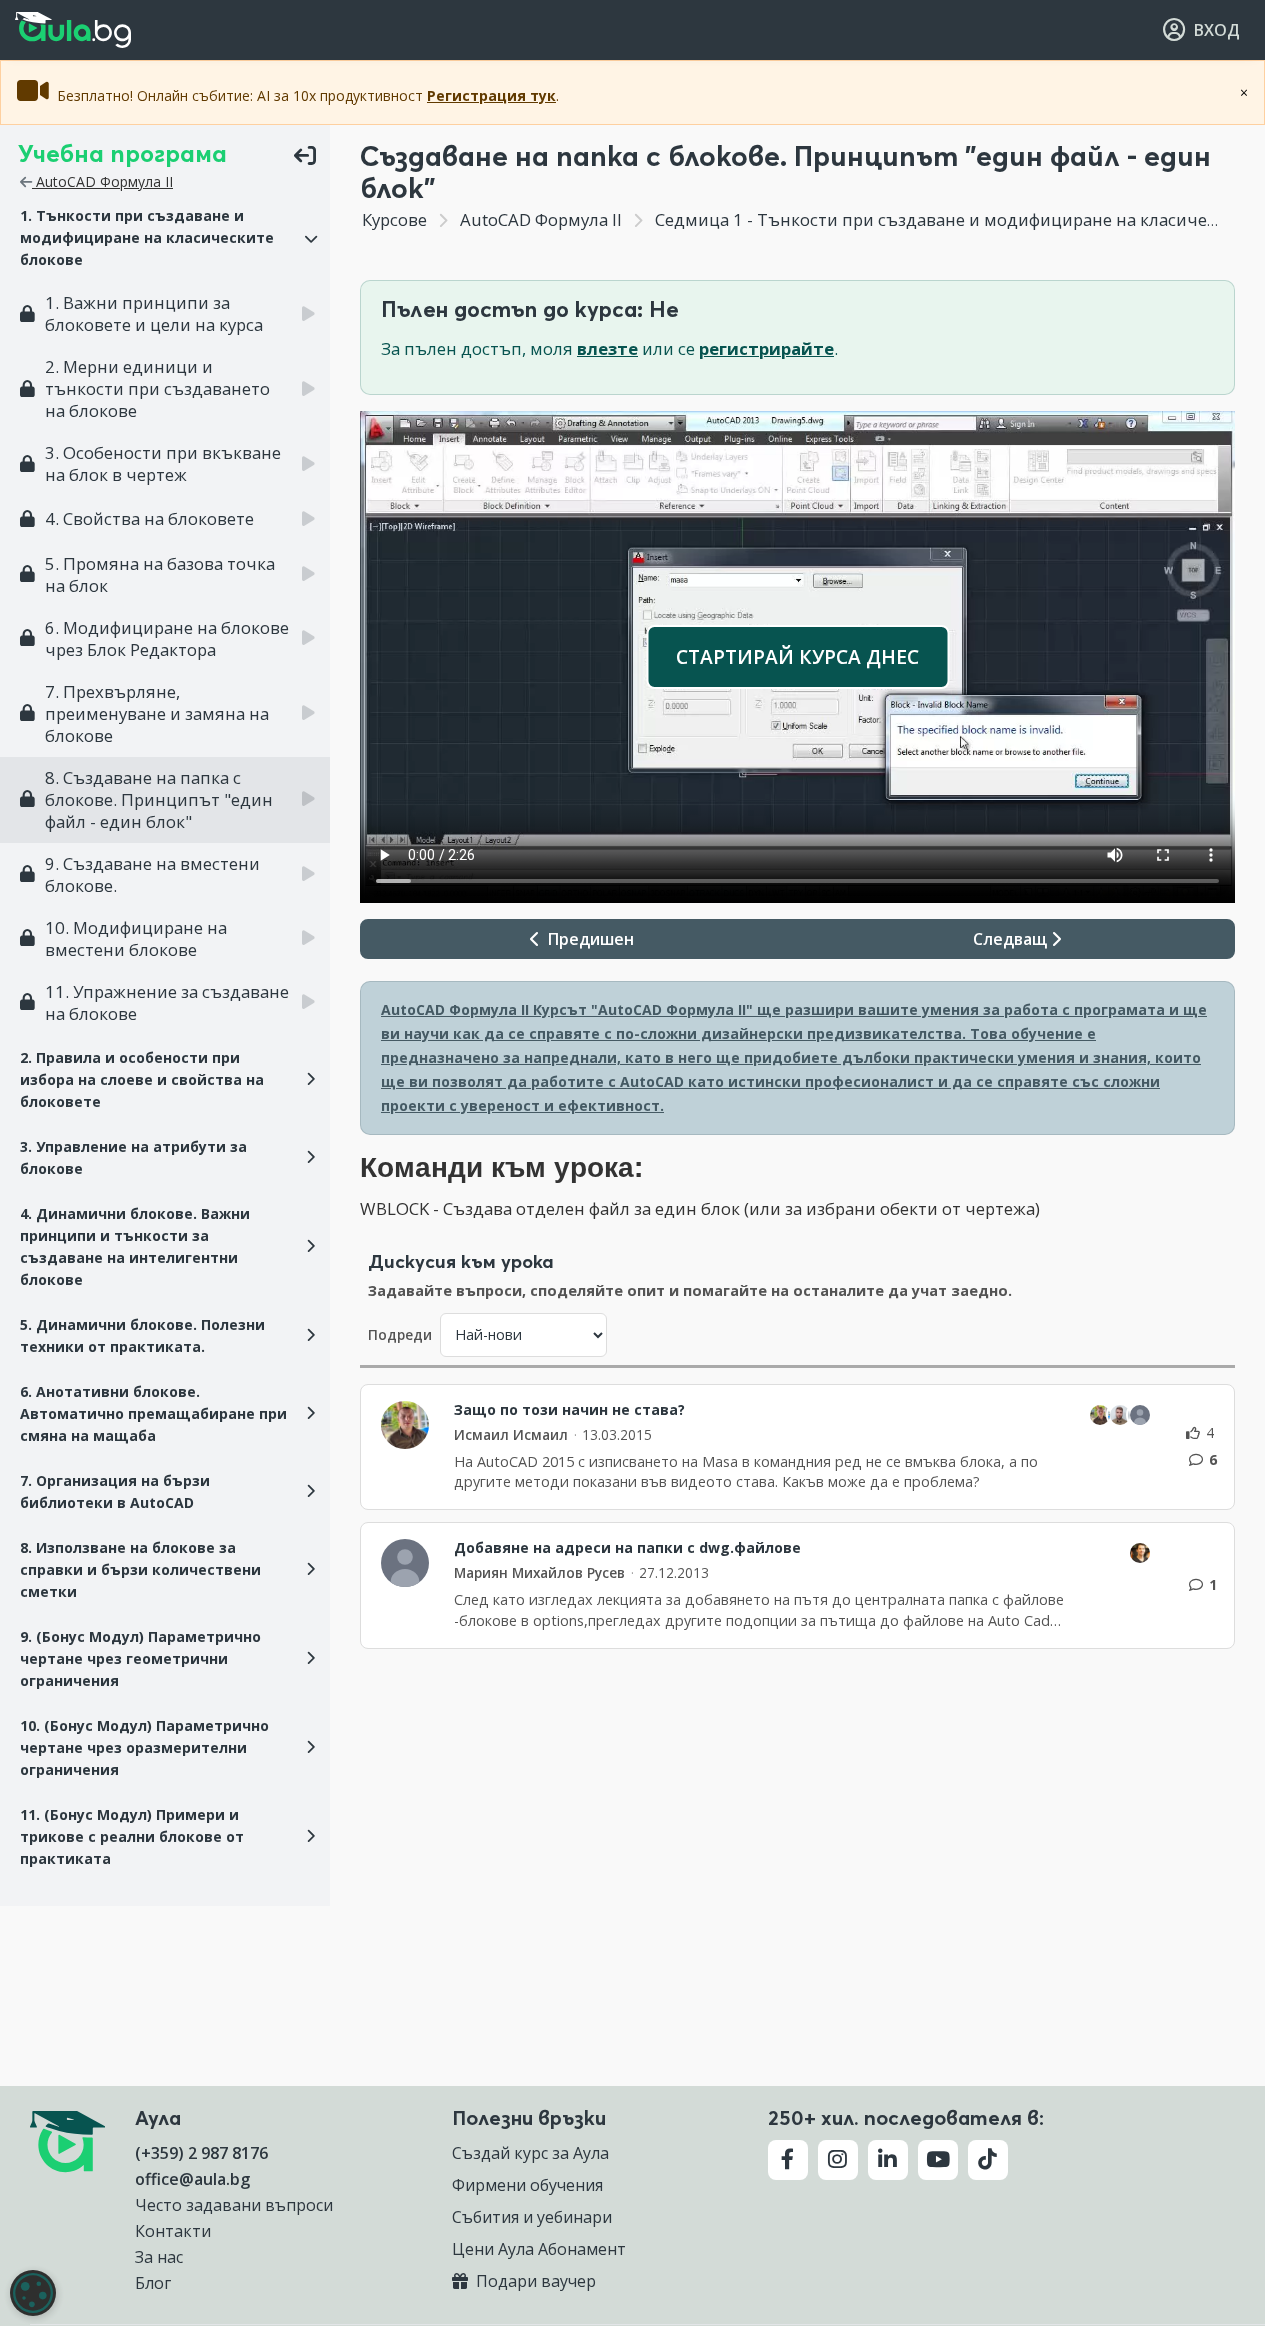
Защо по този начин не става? (569, 1410)
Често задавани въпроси (234, 2205)
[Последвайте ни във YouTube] (938, 2160)
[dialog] (33, 2293)
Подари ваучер (534, 2281)
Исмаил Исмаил (511, 1434)
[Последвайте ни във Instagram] (838, 2160)
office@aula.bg (192, 2179)
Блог (153, 2283)
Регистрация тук (491, 95)
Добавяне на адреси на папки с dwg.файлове (627, 1548)
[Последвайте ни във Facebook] (788, 2160)
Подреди (400, 1334)
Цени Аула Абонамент (539, 2249)
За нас (159, 2257)
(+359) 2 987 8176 (201, 2153)
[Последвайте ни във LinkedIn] (888, 2160)
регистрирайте (766, 348)
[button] (165, 238)
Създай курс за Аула (530, 2153)
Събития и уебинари (532, 2217)
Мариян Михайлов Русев (539, 1572)
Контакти (173, 2231)
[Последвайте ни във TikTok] (988, 2160)
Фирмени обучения (527, 2185)
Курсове (394, 219)
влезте (607, 348)
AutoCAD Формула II (102, 181)
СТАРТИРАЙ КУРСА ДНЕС (797, 656)
